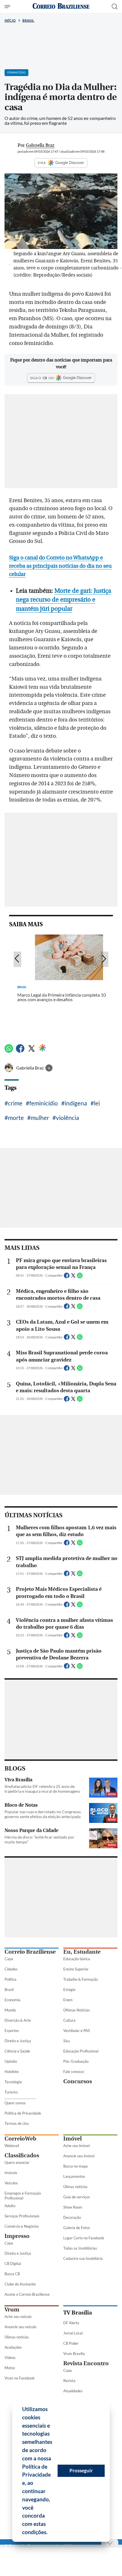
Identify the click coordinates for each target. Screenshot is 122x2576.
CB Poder (71, 2343)
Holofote (12, 2072)
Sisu (67, 2041)
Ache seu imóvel (76, 2146)
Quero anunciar (17, 2162)
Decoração (72, 2217)
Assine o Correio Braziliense (27, 2294)
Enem (68, 2000)
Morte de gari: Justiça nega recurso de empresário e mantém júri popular (64, 600)
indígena (76, 1103)
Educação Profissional (81, 2051)
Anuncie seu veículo (20, 2327)
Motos (10, 2368)
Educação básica (77, 1959)
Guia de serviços (77, 2197)
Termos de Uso (17, 2123)
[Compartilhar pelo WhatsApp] (80, 1277)
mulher (40, 1118)
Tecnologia (13, 2082)
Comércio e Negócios (22, 2226)
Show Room (73, 2207)
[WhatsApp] (9, 1051)
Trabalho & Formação (81, 1979)
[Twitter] (31, 1051)
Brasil (28, 20)
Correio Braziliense (30, 1952)
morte (16, 1118)
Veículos (11, 2183)
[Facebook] (20, 1051)
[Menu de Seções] (8, 7)
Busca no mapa (75, 2166)
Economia (12, 2000)
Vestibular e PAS (77, 2031)
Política (10, 1979)
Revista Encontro (86, 2363)
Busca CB (12, 2274)
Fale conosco (74, 2072)
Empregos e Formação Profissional (23, 2196)
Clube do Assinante (20, 2284)
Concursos (78, 2081)
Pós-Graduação (76, 2061)
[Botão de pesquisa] (115, 7)
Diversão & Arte (18, 2020)
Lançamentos (74, 2176)
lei (97, 1103)
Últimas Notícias (77, 2010)
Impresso (17, 2236)
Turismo (11, 2092)
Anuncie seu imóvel (79, 2156)
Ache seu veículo (18, 2317)
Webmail (12, 2146)
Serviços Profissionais (22, 2216)
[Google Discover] (42, 1048)
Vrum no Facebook (20, 2378)
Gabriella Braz (30, 1068)
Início (10, 20)
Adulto (10, 2206)
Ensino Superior (76, 1969)
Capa (9, 1959)
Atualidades (73, 2391)
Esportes (12, 2031)
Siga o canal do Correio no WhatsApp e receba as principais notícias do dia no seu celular (60, 566)
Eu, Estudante (82, 1952)
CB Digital (13, 2264)
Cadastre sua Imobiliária (83, 2258)
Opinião (11, 2061)
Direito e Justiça (18, 2041)
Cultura (69, 2020)
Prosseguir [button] (81, 2470)
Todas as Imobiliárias (80, 2248)
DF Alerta (71, 2323)
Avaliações (13, 2347)
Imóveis (11, 2173)
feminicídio (44, 1103)
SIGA (42, 163)
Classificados (22, 2155)
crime (15, 1103)
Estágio (69, 1990)
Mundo (10, 2010)
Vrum (12, 2310)
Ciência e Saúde (17, 2051)
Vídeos (10, 2358)
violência (68, 1118)
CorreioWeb (20, 2139)
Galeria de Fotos (77, 2228)
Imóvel (72, 2139)
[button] (50, 2533)
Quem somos (15, 2103)
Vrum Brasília (74, 2354)
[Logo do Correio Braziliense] (61, 6)
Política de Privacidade (23, 2113)
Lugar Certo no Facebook (84, 2238)
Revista (69, 2381)
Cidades (11, 1969)
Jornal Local (73, 2333)
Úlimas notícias (75, 2187)
